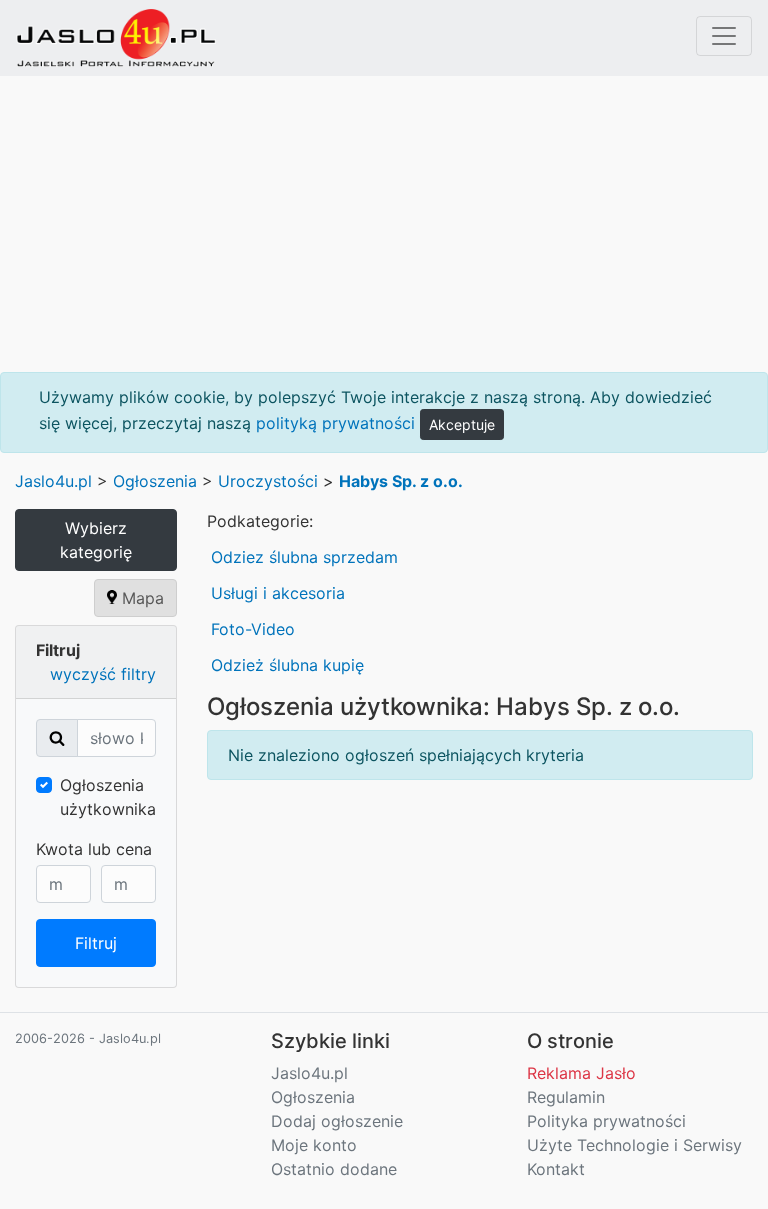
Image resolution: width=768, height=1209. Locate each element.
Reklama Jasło (581, 1073)
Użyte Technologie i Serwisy (634, 1145)
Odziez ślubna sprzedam (304, 557)
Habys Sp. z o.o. (401, 481)
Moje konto (314, 1145)
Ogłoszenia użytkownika (108, 797)
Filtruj (96, 943)
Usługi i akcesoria (278, 593)
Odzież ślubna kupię (287, 665)
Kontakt (556, 1169)
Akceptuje (462, 424)
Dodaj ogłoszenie (337, 1121)
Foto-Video (253, 629)
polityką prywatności (335, 423)
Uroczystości (268, 481)
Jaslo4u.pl (53, 481)
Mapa (140, 598)
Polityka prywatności (606, 1121)
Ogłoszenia (155, 481)
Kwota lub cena (94, 849)
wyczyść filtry (103, 674)
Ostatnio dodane (334, 1169)
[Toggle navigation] (724, 36)
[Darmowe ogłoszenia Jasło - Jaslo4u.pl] (116, 38)
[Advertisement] (384, 224)
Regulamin (566, 1097)
